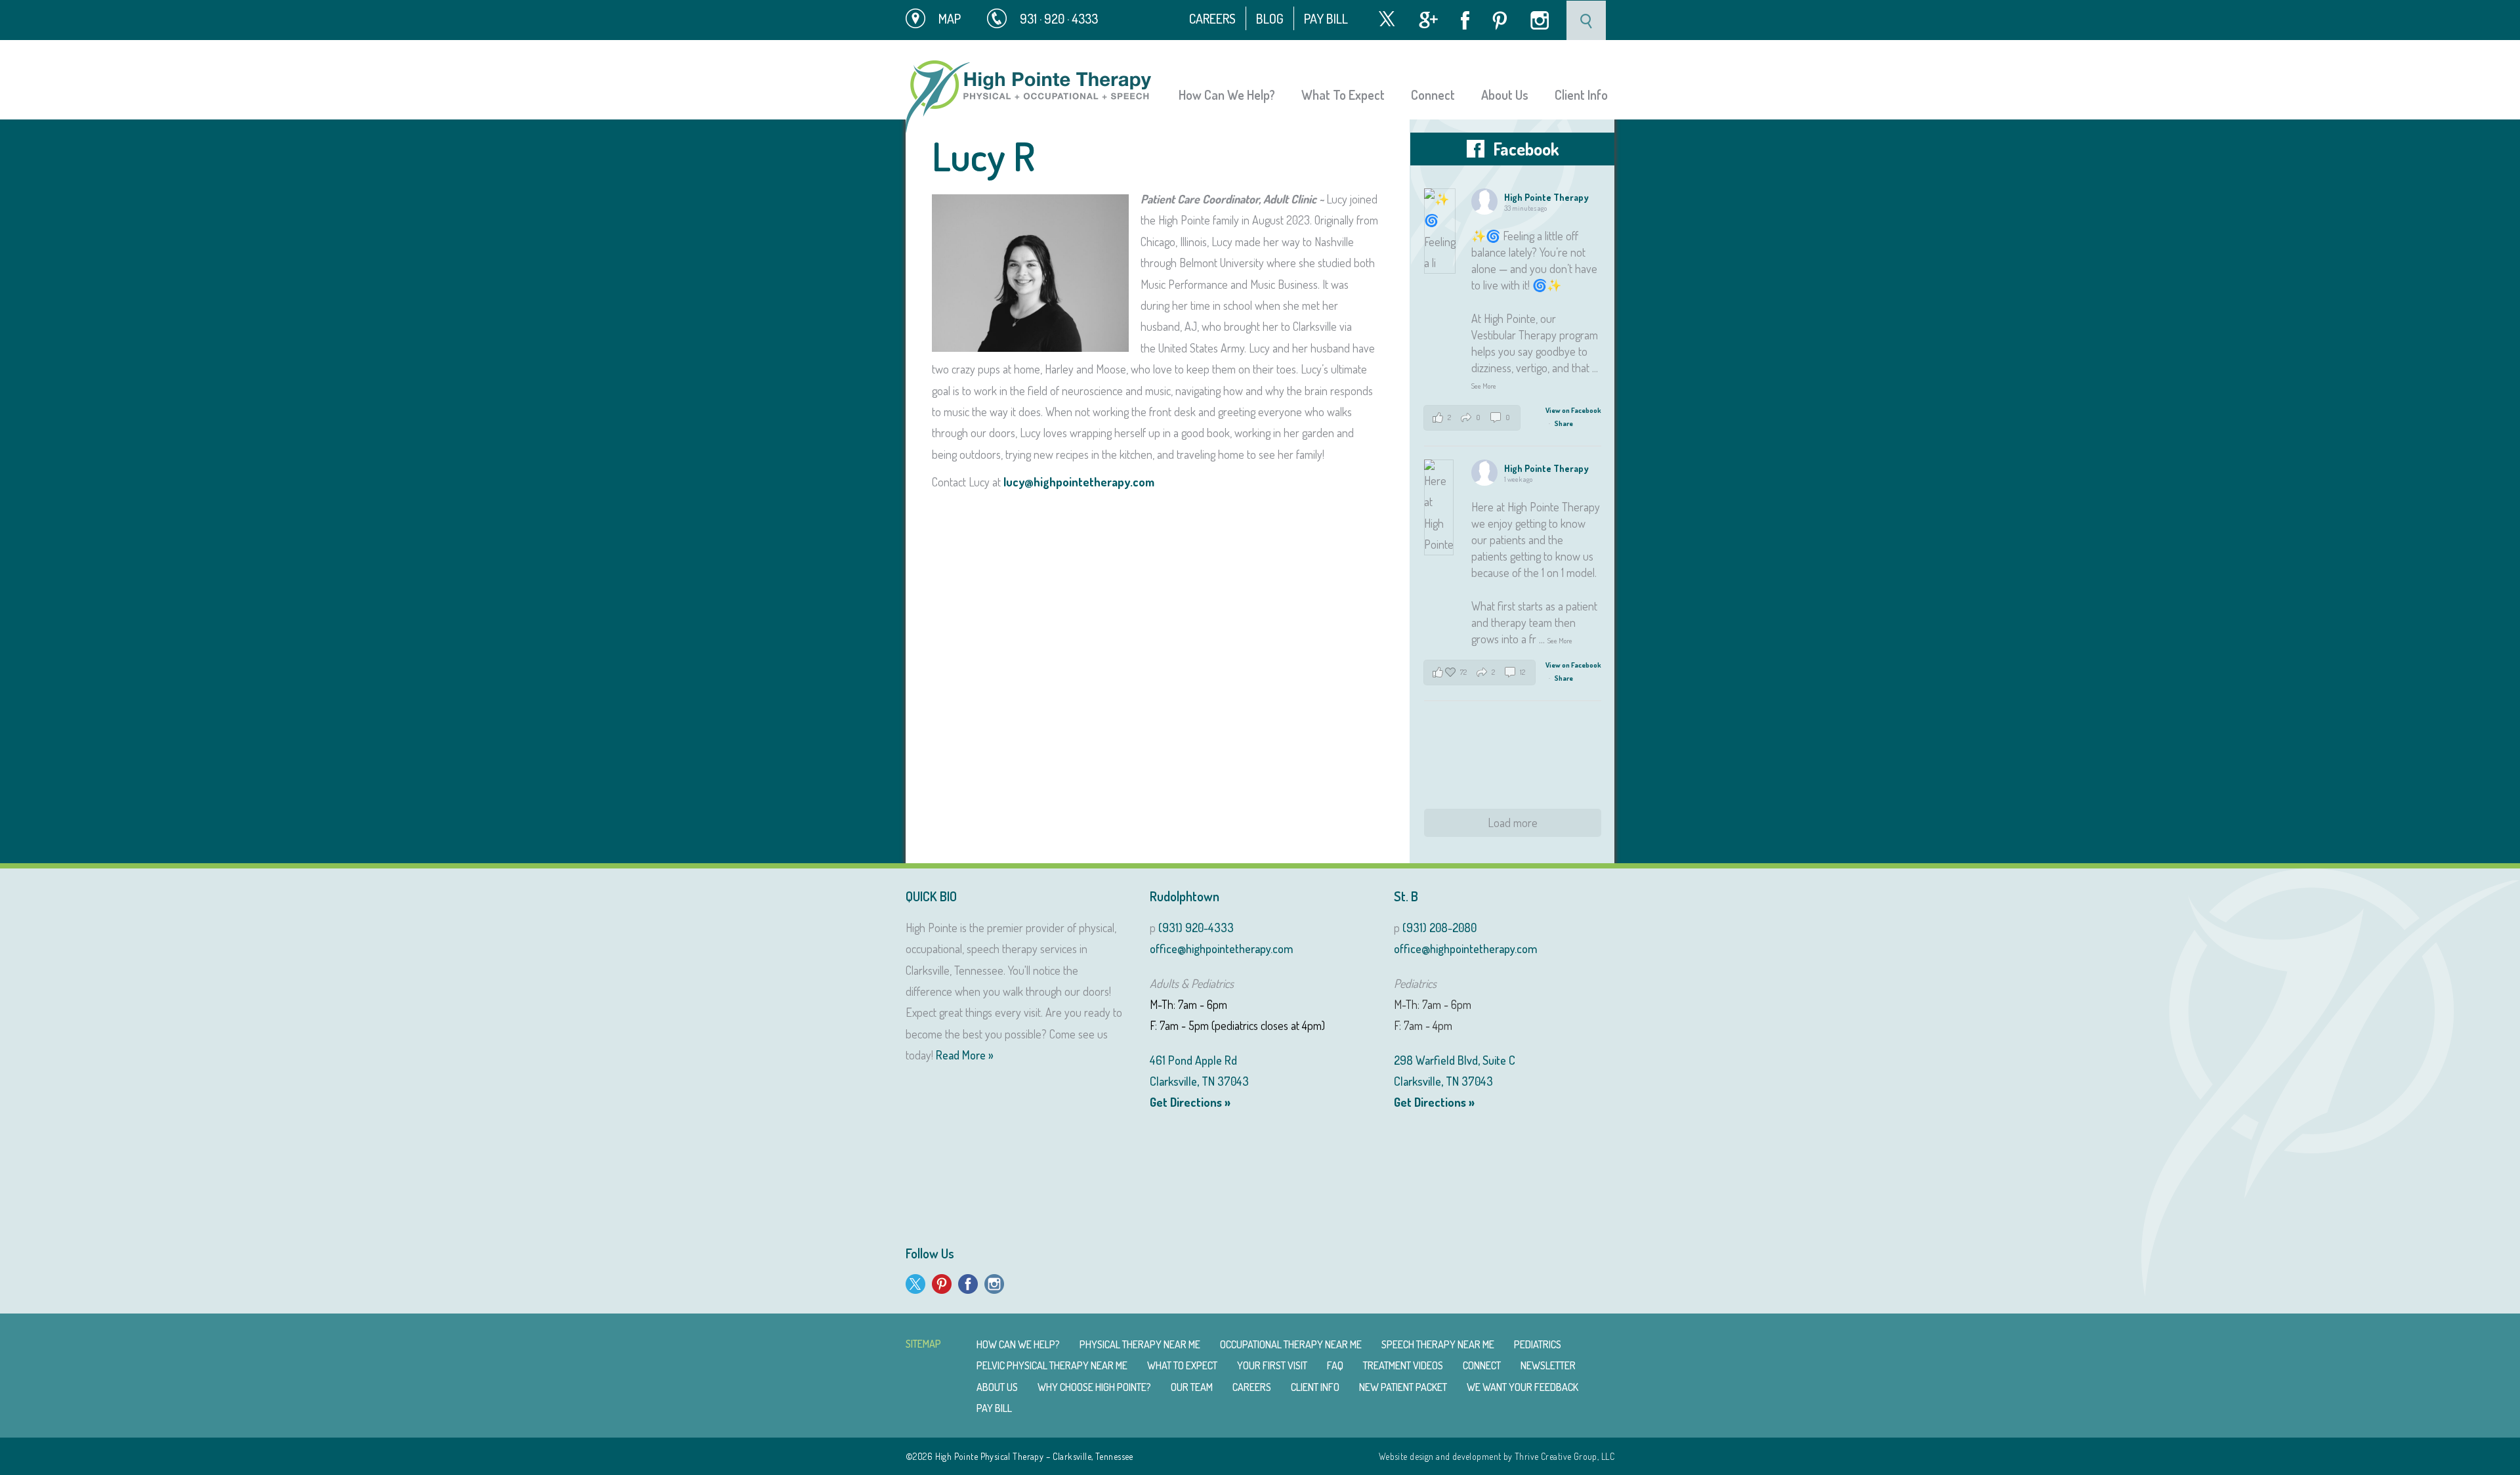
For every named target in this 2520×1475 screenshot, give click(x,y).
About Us (1505, 95)
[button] (1472, 418)
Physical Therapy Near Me (1140, 1344)
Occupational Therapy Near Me (1291, 1344)
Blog (1270, 18)
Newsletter (1548, 1365)
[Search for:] (1587, 19)
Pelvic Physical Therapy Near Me (1052, 1365)
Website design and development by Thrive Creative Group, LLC (1497, 1456)
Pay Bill (1326, 18)
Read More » (965, 1055)
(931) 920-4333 (1196, 928)
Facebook (1465, 20)
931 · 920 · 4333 (1059, 18)
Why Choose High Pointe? (1094, 1387)
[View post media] (1440, 231)
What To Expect (1343, 95)
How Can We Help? (1227, 95)
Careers (1212, 18)
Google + (1428, 20)
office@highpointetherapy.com (1221, 949)
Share (1564, 423)
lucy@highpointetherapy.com (1079, 482)
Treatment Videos (1403, 1365)
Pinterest (1500, 21)
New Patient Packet (1403, 1387)
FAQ (1335, 1365)
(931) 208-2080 (1439, 928)
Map (950, 18)
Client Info (1581, 95)
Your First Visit (1272, 1365)
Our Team (1192, 1387)
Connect (1433, 95)
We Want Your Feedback (1522, 1387)
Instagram (1540, 20)
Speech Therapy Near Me (1438, 1344)
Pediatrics (1538, 1344)
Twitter (1387, 19)
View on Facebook (1573, 410)
